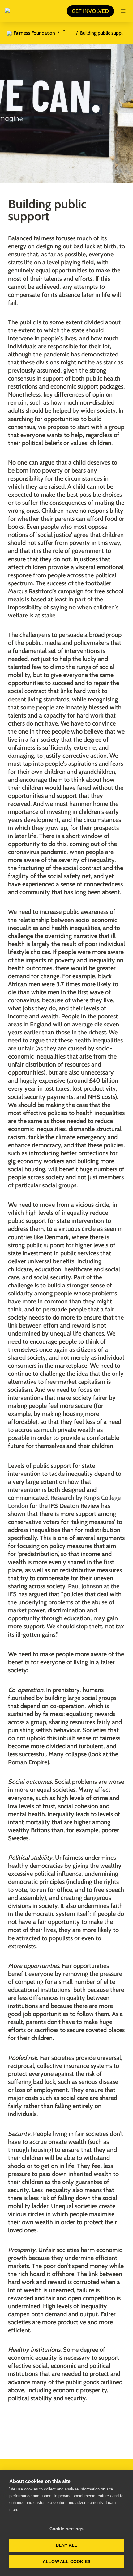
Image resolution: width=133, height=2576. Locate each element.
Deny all (67, 2545)
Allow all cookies (66, 2562)
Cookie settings (67, 2529)
